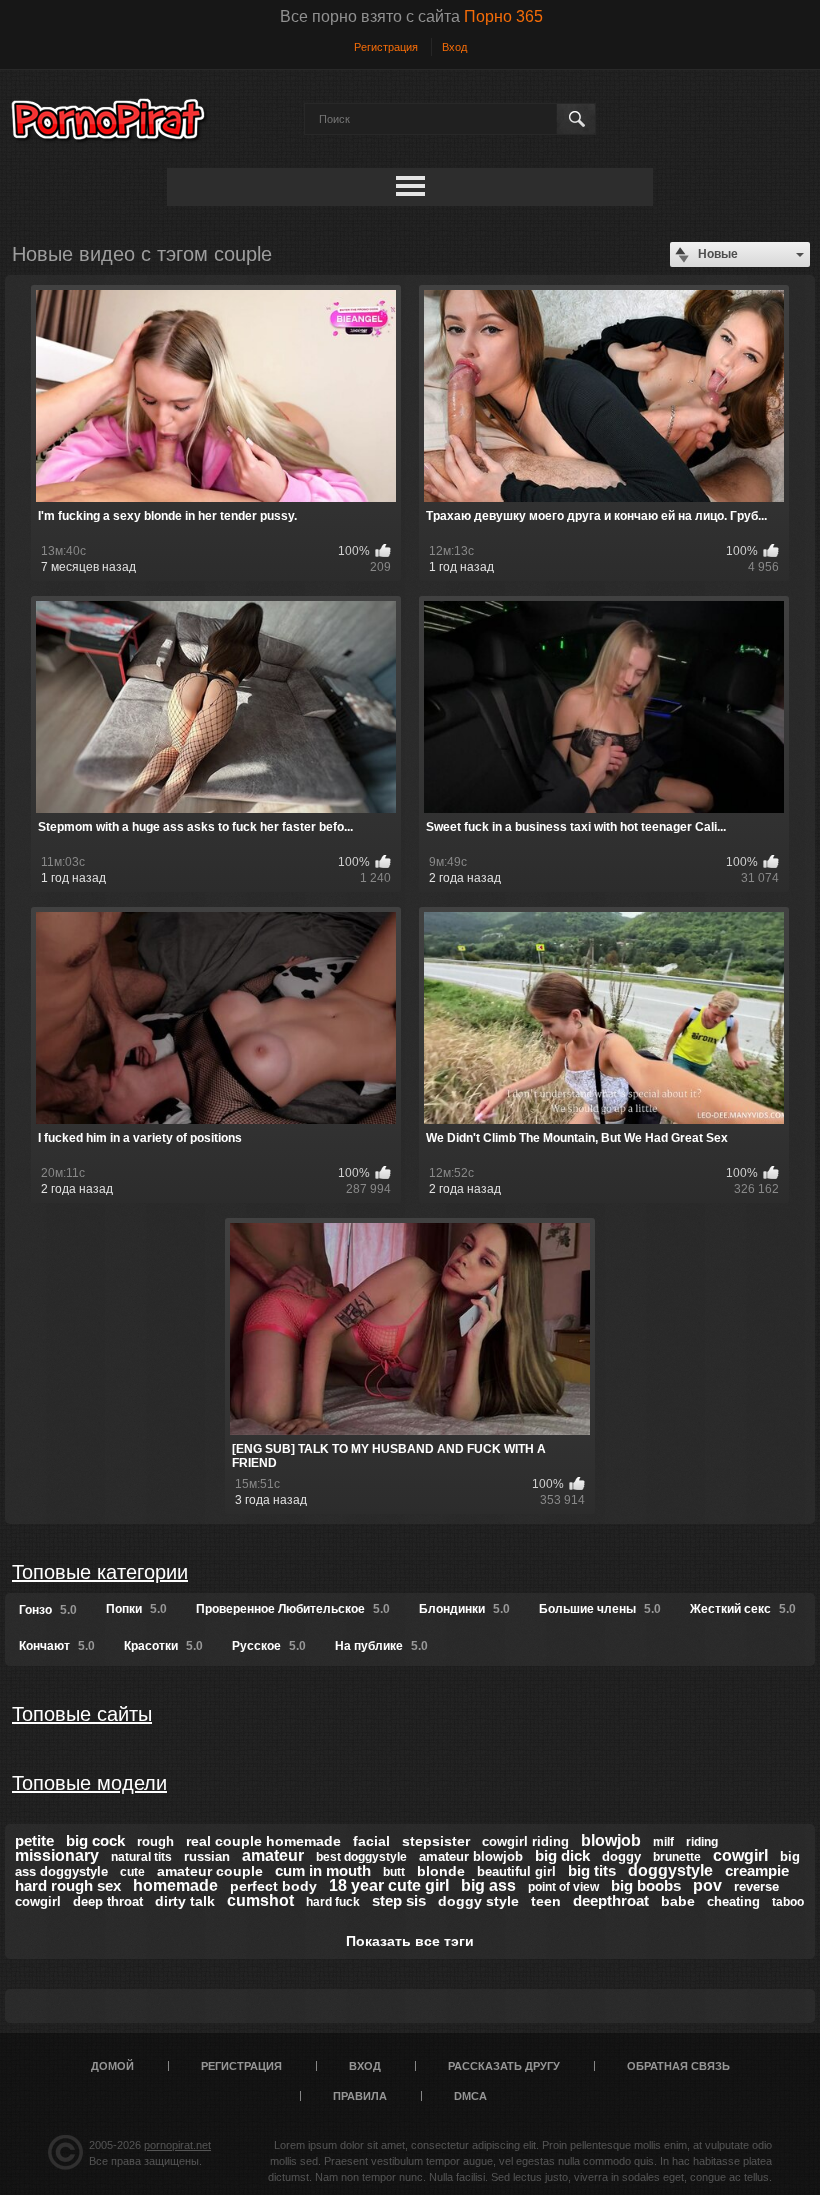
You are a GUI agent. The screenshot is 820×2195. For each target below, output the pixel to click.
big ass (488, 1885)
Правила (360, 2096)
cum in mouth (323, 1870)
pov (707, 1885)
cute (132, 1872)
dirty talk (185, 1901)
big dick (562, 1855)
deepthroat (611, 1900)
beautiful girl (516, 1871)
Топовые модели (89, 1783)
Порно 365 (503, 16)
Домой (112, 2066)
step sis (399, 1900)
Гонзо (48, 1610)
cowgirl (740, 1855)
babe (678, 1901)
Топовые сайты (82, 1714)
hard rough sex (68, 1885)
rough (155, 1841)
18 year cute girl (389, 1885)
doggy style (478, 1901)
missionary (57, 1855)
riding (702, 1842)
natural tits (141, 1857)
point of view (563, 1887)
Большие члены (600, 1609)
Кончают (57, 1646)
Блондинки (464, 1609)
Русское (269, 1646)
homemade (175, 1885)
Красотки (163, 1646)
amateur (273, 1855)
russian (207, 1856)
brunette (677, 1857)
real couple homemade (263, 1841)
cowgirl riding (525, 1841)
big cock (95, 1840)
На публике (381, 1646)
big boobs (646, 1885)
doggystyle (670, 1870)
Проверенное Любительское (293, 1609)
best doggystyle (361, 1857)
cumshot (260, 1900)
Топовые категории (100, 1572)
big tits (592, 1870)
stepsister (436, 1841)
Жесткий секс (743, 1609)
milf (663, 1842)
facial (371, 1841)
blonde (441, 1871)
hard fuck (333, 1902)
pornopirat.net (177, 2145)
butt (394, 1872)
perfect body (273, 1886)
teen (546, 1901)
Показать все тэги (410, 1941)
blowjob (611, 1840)
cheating (733, 1901)
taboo (788, 1902)
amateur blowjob (471, 1856)
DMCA (470, 2096)
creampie (757, 1870)
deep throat (108, 1901)
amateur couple (210, 1871)
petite (34, 1840)
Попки (136, 1609)
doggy (621, 1856)
